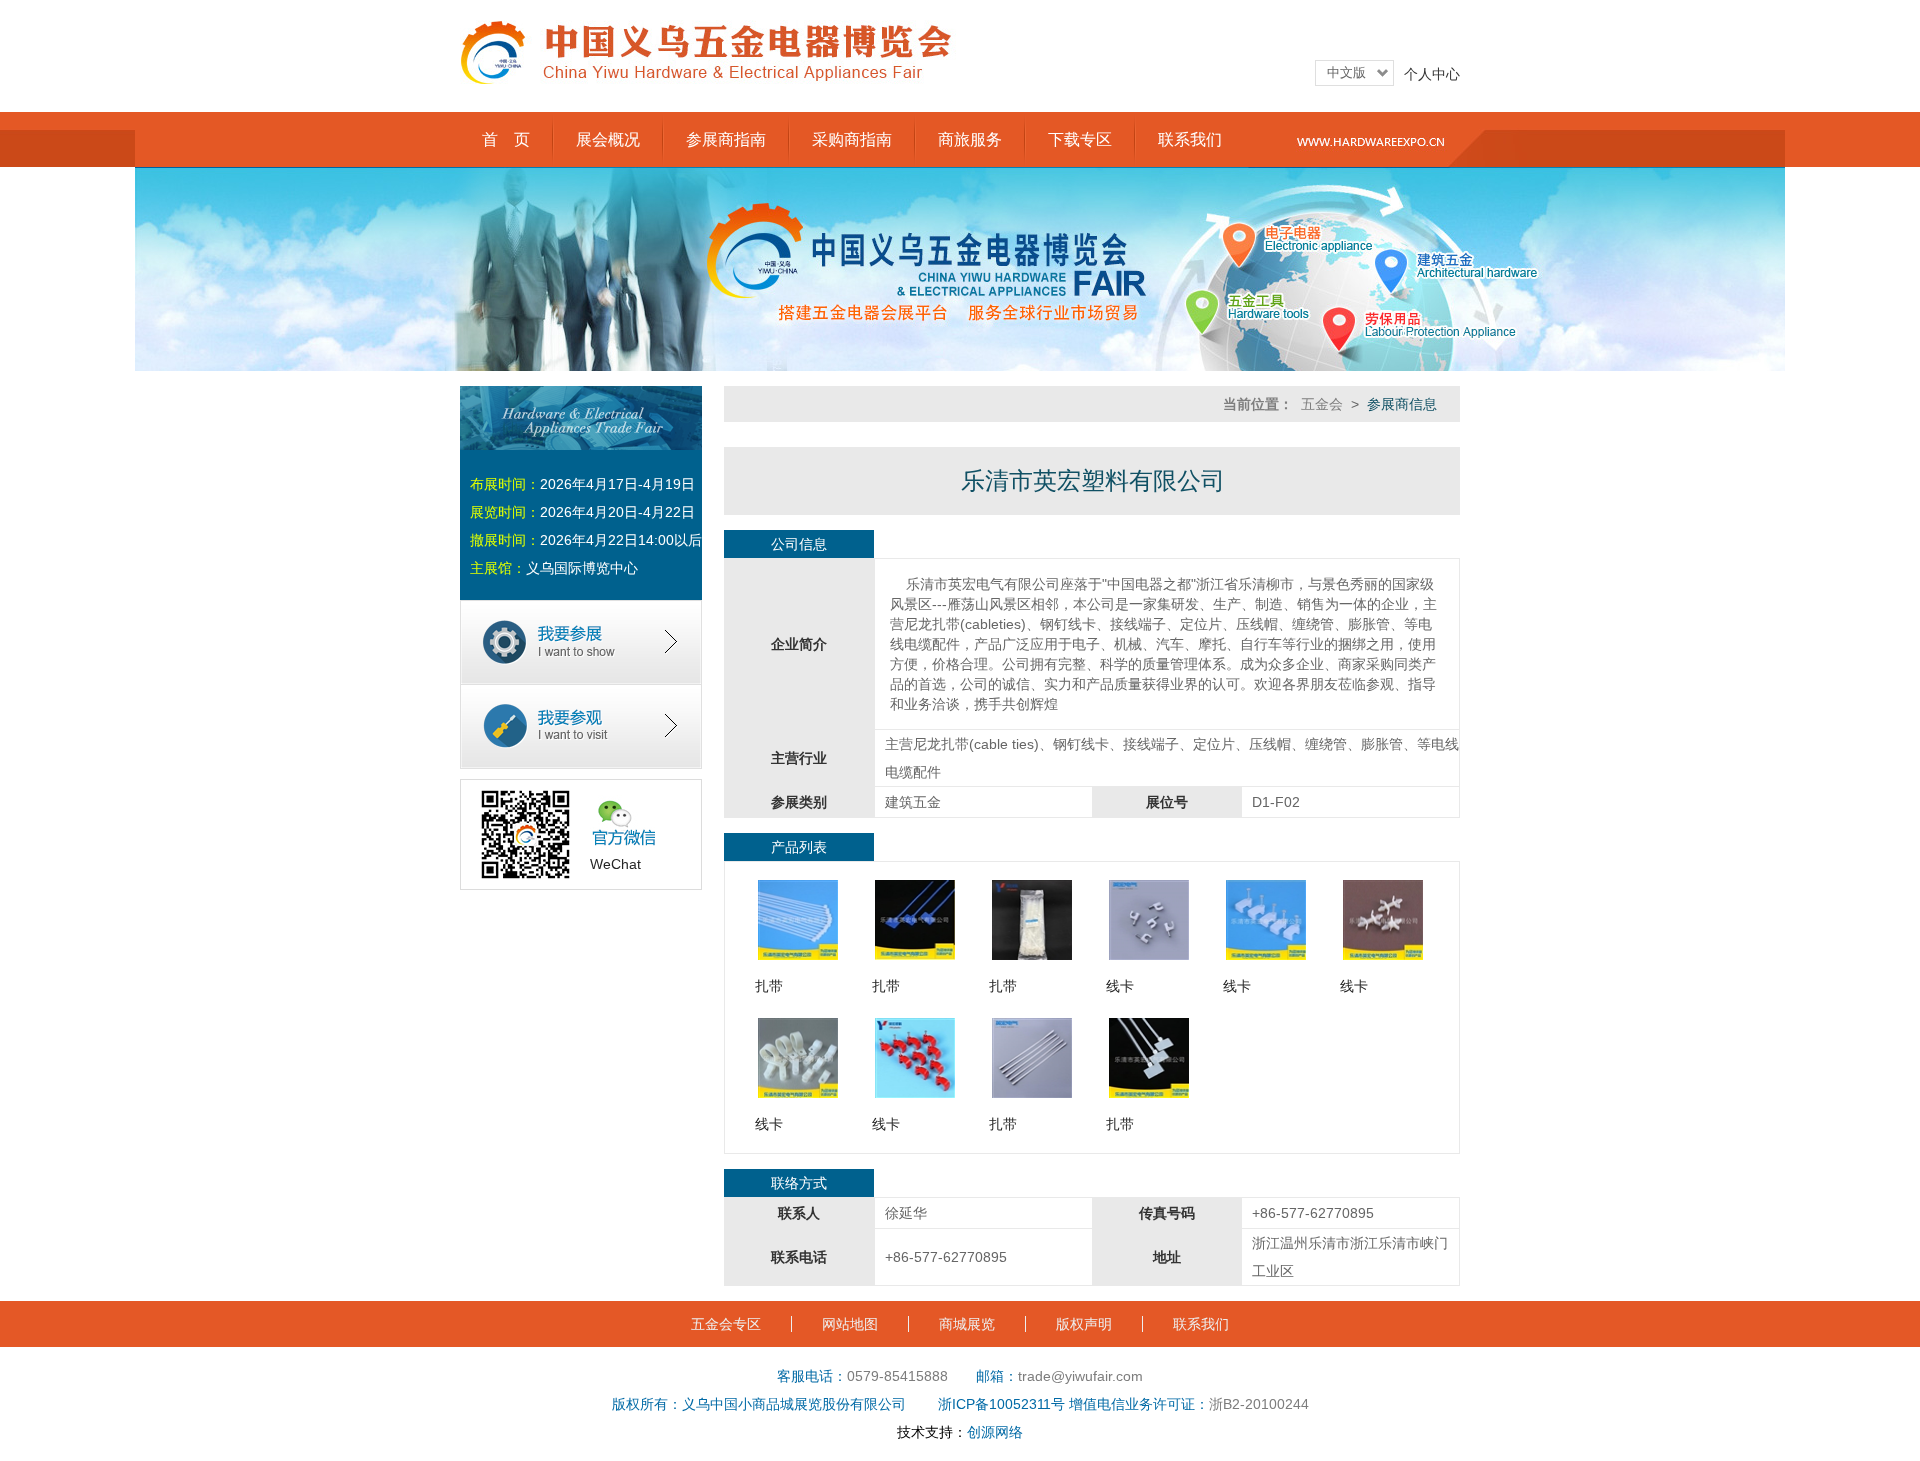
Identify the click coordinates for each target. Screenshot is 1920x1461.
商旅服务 (970, 139)
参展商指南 (726, 139)
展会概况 (608, 139)
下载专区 (1080, 139)
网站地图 (850, 1324)
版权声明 (1084, 1324)
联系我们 (1190, 139)
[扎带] (798, 955)
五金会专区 (726, 1324)
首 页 (506, 139)
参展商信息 (1402, 404)
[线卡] (1149, 955)
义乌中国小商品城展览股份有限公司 (794, 1404)
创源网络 (995, 1432)
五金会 (1322, 404)
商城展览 (967, 1324)
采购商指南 (852, 139)
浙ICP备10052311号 (1001, 1404)
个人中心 (1432, 74)
